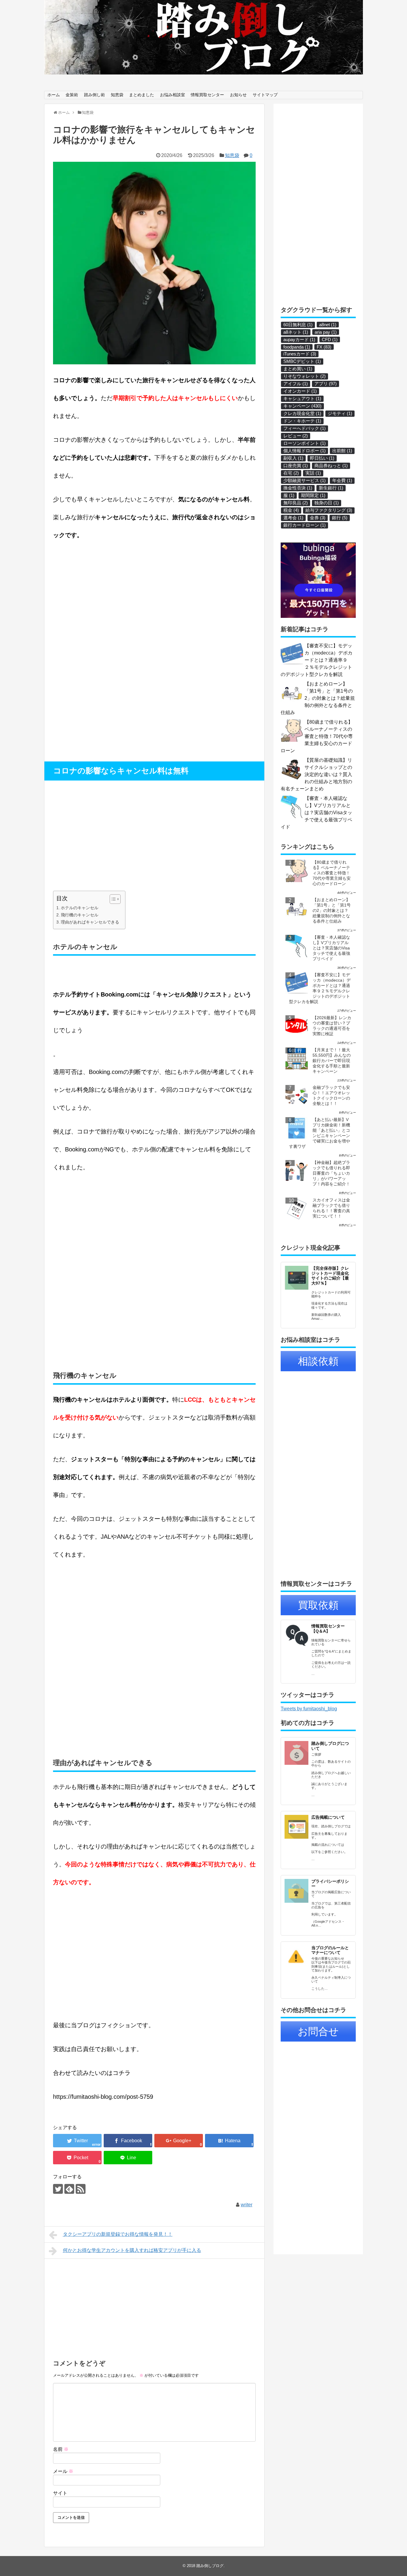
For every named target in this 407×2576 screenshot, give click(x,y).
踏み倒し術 (94, 95)
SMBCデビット (302, 361)
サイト (60, 2493)
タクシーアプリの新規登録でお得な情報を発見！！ (118, 2234)
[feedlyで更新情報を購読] (69, 2189)
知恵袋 (117, 95)
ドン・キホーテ (302, 421)
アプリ (326, 384)
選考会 (293, 518)
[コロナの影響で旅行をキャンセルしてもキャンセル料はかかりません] (229, 2141)
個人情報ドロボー (305, 451)
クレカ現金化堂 (302, 413)
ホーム (54, 95)
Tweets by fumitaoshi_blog (309, 1709)
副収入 (293, 458)
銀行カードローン (305, 525)
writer (247, 2205)
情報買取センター (207, 95)
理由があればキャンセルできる (90, 922)
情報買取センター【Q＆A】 (328, 1629)
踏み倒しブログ (210, 2566)
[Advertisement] (103, 697)
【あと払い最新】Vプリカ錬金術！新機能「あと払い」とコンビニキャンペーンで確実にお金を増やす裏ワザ (320, 1133)
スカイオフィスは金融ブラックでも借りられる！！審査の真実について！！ (331, 1208)
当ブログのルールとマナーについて (330, 1950)
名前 (61, 2449)
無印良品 (296, 503)
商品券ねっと (331, 465)
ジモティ (340, 413)
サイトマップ (265, 95)
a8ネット (296, 332)
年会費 (342, 480)
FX (324, 347)
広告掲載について (328, 1817)
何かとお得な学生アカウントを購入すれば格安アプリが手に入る (132, 2250)
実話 (313, 473)
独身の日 (327, 503)
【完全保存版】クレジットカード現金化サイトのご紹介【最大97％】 (330, 1276)
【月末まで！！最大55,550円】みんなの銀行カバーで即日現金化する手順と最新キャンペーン (332, 1061)
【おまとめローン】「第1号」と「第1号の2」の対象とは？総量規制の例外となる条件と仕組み (318, 698)
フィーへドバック (305, 428)
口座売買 (296, 465)
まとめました (142, 95)
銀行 (340, 518)
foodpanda (297, 347)
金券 (318, 518)
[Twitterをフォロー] (58, 2189)
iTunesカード (300, 354)
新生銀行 (331, 488)
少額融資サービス (305, 480)
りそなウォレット (305, 376)
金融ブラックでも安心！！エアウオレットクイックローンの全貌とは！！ (331, 1095)
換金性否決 (298, 488)
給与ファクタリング (329, 510)
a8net (328, 325)
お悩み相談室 (173, 95)
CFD (330, 339)
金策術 (72, 95)
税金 (291, 510)
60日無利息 (298, 325)
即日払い (322, 458)
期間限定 (313, 495)
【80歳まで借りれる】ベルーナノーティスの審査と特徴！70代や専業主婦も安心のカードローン (317, 736)
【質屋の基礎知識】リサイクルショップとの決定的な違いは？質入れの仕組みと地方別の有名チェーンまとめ (316, 774)
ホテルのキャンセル (80, 908)
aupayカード (299, 339)
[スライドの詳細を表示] (203, 37)
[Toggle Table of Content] (112, 899)
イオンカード (300, 391)
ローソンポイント (305, 443)
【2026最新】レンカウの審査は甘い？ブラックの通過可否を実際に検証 (332, 1026)
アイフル (296, 384)
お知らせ (238, 95)
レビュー (296, 436)
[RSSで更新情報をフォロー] (81, 2189)
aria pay (326, 332)
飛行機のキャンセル (80, 915)
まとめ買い (298, 369)
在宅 (291, 473)
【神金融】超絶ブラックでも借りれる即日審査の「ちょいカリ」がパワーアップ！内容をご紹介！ (331, 1173)
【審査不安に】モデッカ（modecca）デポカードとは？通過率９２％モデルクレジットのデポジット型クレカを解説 (317, 660)
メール (63, 2471)
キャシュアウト (302, 398)
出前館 (342, 451)
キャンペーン (302, 406)
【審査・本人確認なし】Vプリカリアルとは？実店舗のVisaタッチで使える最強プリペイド (316, 813)
